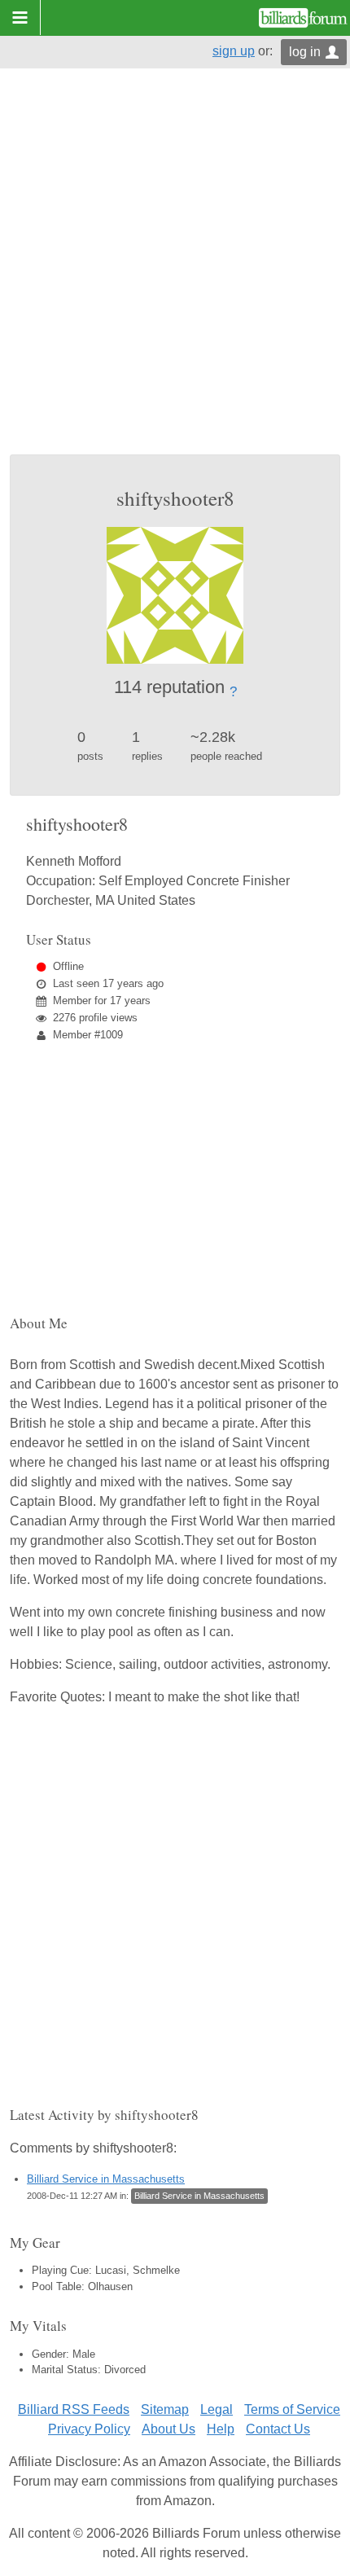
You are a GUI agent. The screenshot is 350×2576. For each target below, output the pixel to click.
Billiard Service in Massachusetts (106, 2179)
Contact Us (278, 2429)
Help (221, 2429)
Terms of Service (292, 2409)
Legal (217, 2409)
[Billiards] (303, 18)
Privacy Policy (89, 2429)
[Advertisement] (175, 271)
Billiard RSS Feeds (74, 2409)
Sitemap (165, 2409)
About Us (168, 2429)
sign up (234, 51)
